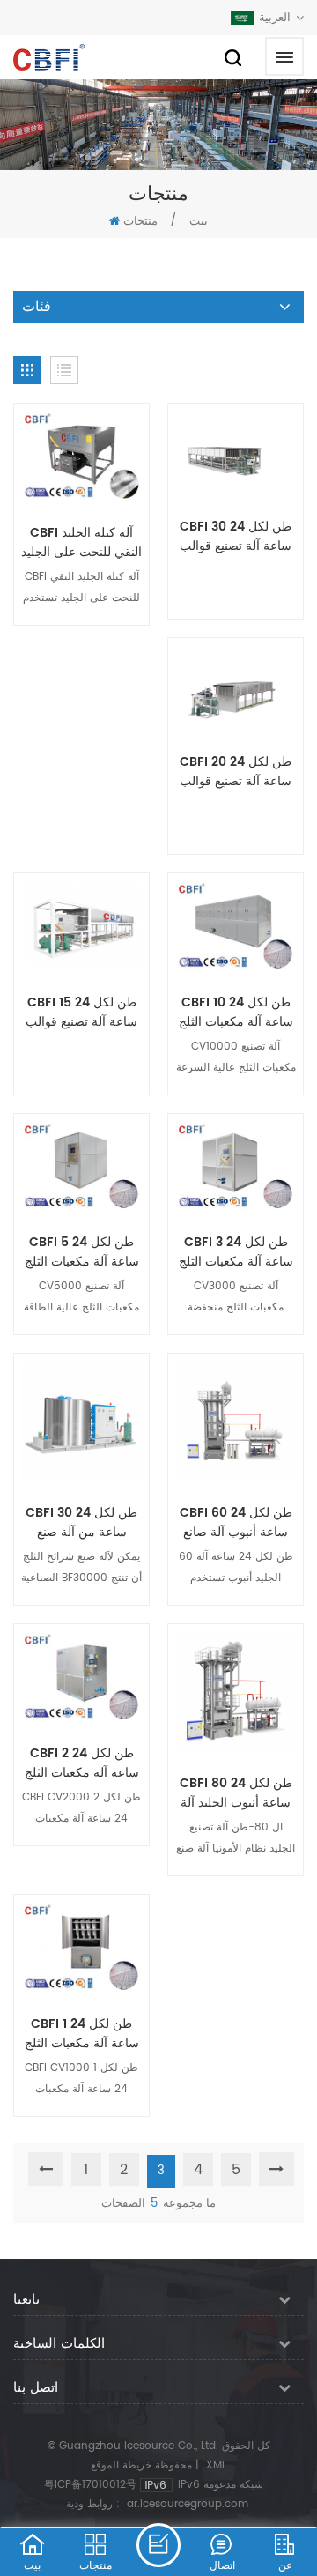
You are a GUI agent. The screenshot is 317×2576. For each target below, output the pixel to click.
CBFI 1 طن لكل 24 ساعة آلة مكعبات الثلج (82, 2034)
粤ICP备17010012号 (90, 2485)
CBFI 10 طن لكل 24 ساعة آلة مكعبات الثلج (236, 1013)
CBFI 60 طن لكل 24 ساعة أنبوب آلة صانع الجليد (236, 1523)
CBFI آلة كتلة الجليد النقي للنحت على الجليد (81, 543)
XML (216, 2465)
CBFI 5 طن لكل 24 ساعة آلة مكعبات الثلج (82, 1252)
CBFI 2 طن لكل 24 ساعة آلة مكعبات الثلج (82, 1763)
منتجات (140, 222)
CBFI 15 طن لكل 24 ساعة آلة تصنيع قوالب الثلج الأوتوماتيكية (81, 1013)
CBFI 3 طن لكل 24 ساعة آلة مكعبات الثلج (236, 1252)
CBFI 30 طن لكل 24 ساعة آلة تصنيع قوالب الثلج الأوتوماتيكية (236, 537)
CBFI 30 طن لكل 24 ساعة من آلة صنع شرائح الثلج (81, 1523)
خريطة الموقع (121, 2465)
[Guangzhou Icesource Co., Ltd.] (49, 57)
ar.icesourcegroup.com (188, 2504)
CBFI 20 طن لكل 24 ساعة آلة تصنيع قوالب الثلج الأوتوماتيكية (236, 772)
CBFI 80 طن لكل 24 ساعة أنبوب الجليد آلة (236, 1793)
